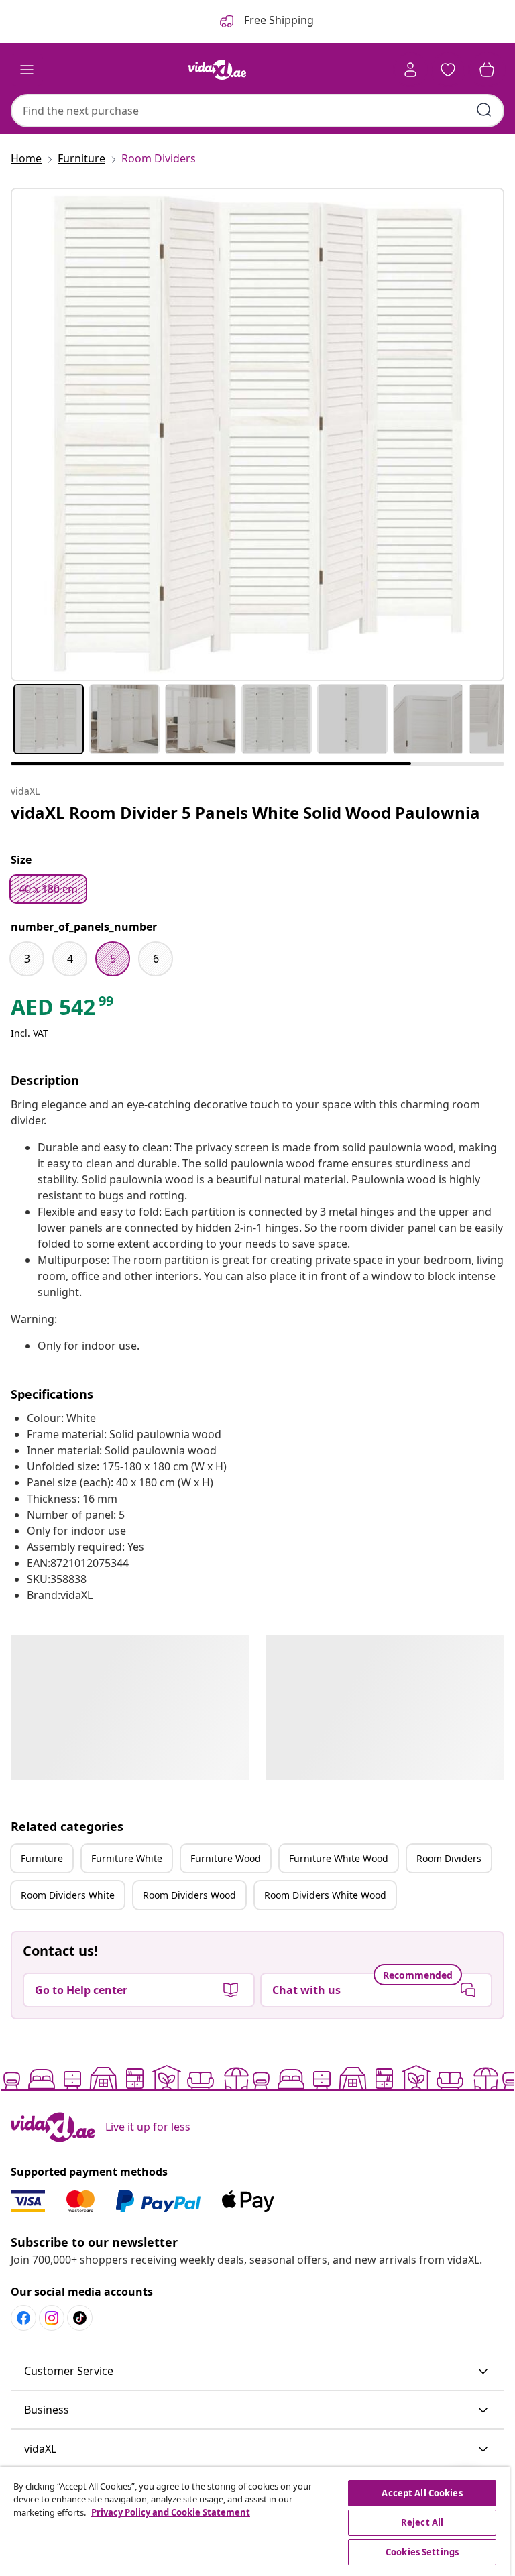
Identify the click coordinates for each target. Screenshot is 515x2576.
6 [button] (156, 959)
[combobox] (257, 111)
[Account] (410, 70)
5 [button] (113, 959)
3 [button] (27, 959)
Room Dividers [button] (449, 1858)
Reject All (422, 2522)
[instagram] (52, 2318)
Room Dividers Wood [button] (189, 1895)
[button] (257, 2372)
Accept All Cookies (422, 2493)
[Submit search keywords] (484, 110)
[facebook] (23, 2318)
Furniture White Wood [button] (339, 1858)
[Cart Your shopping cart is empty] (487, 70)
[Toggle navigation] (27, 70)
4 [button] (70, 959)
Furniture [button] (42, 1858)
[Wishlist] (448, 70)
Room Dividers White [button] (68, 1895)
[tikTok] (80, 2318)
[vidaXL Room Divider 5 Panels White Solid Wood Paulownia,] (257, 434)
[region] (255, 2521)
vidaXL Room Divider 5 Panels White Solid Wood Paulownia (245, 812)
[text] (63, 1010)
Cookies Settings (422, 2552)
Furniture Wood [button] (226, 1858)
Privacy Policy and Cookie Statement (171, 2512)
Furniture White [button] (127, 1858)
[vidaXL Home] (217, 70)
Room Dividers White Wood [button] (325, 1895)
